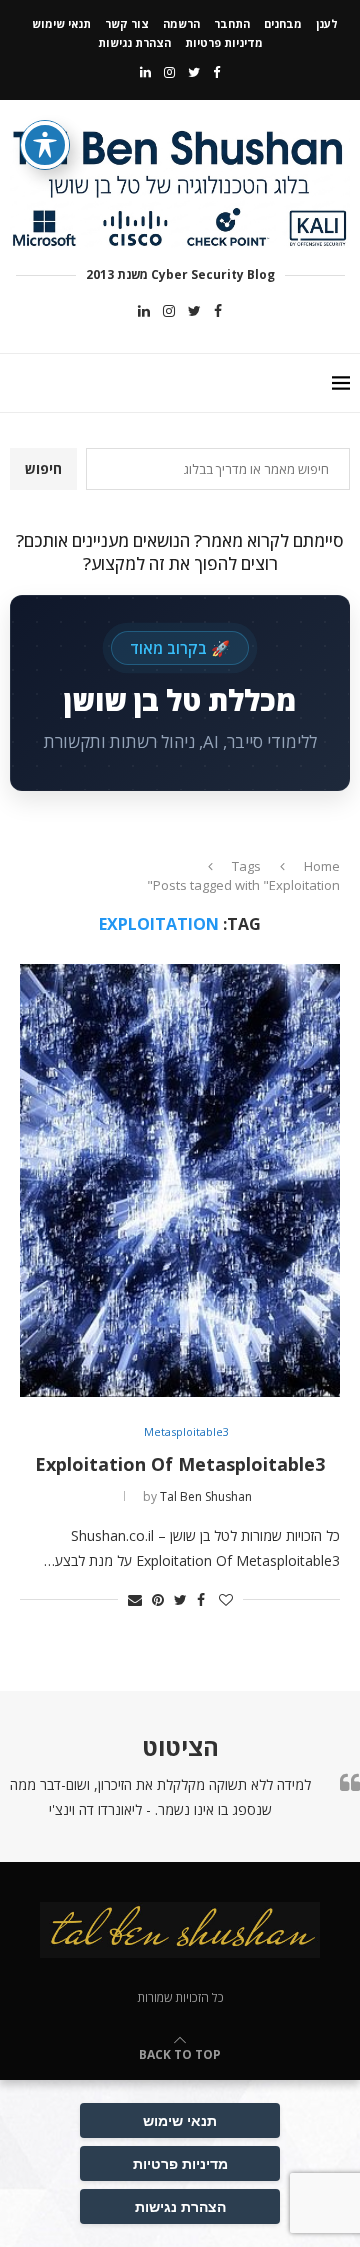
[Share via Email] (135, 1599)
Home (322, 866)
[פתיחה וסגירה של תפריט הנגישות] (45, 145)
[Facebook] (216, 72)
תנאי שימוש (61, 23)
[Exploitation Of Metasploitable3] (180, 1180)
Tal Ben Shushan (206, 1496)
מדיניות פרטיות (224, 42)
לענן (327, 23)
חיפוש (43, 468)
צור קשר (127, 23)
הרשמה (181, 23)
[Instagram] (169, 72)
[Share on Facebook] (201, 1599)
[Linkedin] (145, 72)
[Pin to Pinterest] (158, 1599)
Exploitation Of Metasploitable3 (180, 1464)
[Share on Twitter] (180, 1599)
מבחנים (283, 23)
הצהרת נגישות (134, 42)
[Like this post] (226, 1599)
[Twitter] (194, 72)
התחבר (232, 23)
